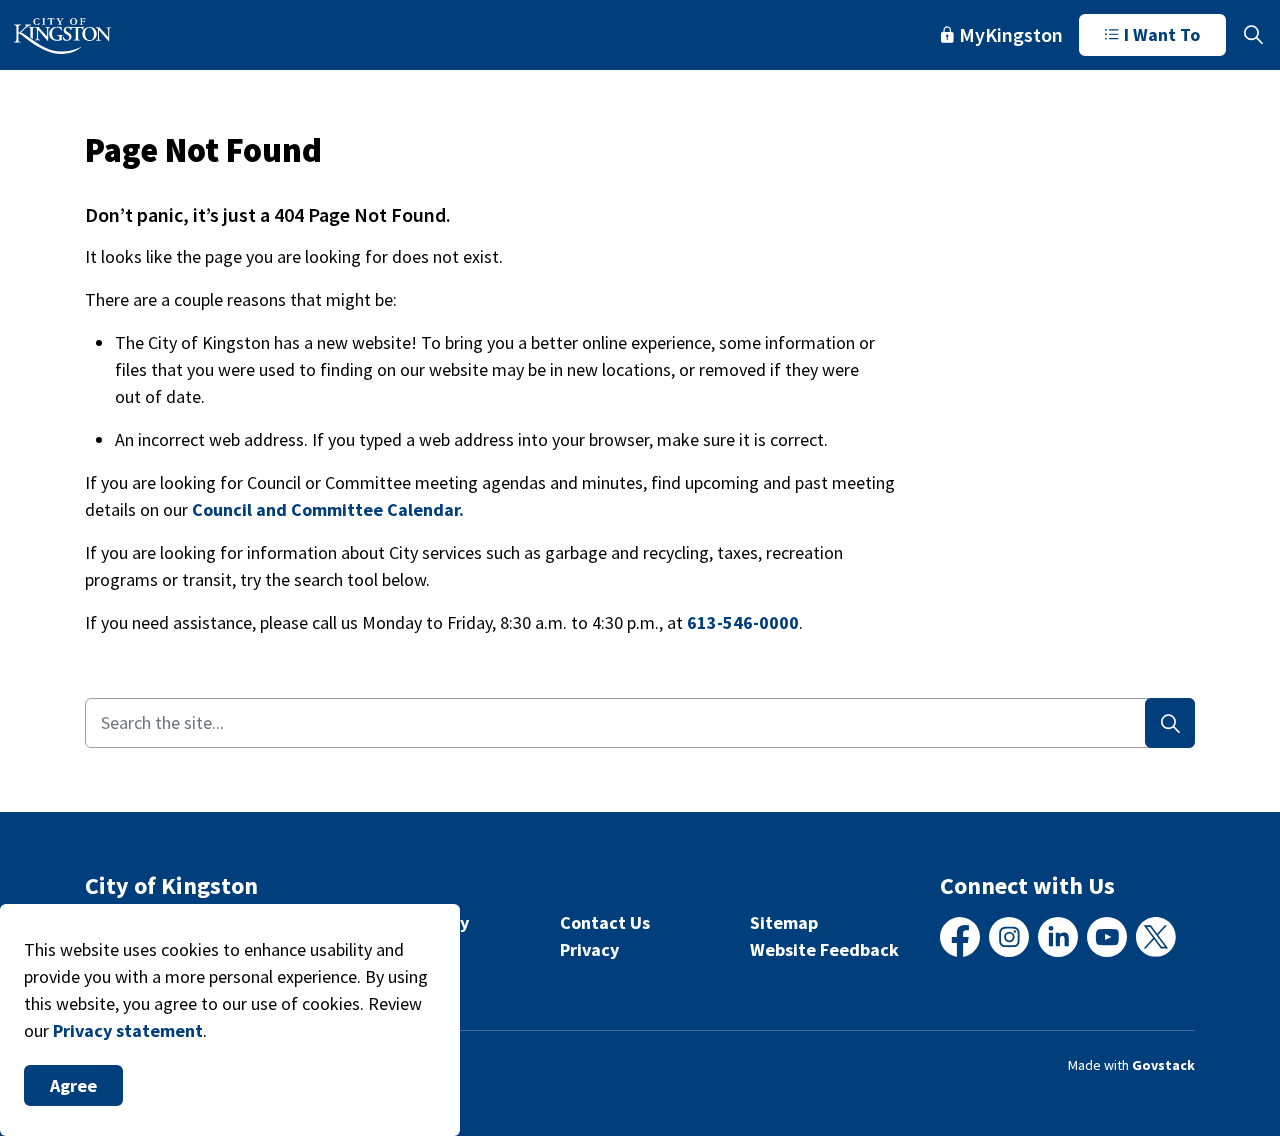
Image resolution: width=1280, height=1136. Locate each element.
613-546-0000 (743, 622)
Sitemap (784, 922)
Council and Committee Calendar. (328, 509)
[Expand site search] (1253, 35)
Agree (73, 1085)
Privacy (589, 949)
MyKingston (1011, 34)
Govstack (1163, 1065)
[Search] (1170, 723)
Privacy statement (128, 1030)
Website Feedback (824, 949)
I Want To (1162, 34)
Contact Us (605, 922)
